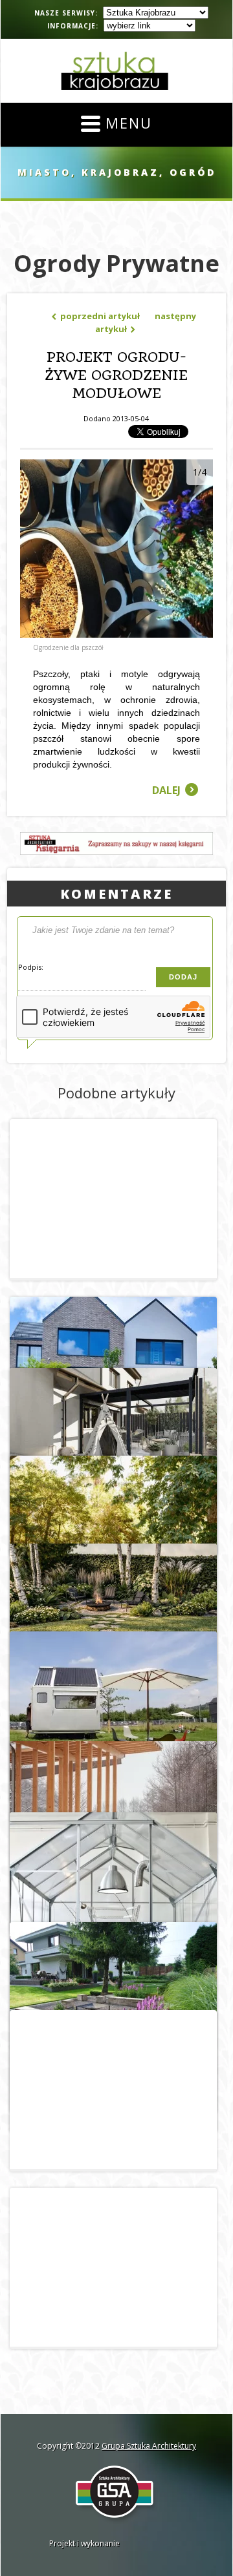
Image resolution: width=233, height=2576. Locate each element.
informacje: (73, 26)
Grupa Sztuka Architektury (149, 2446)
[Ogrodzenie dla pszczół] (116, 634)
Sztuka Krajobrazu (116, 71)
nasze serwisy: (66, 13)
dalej (175, 790)
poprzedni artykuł (96, 316)
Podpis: (31, 967)
